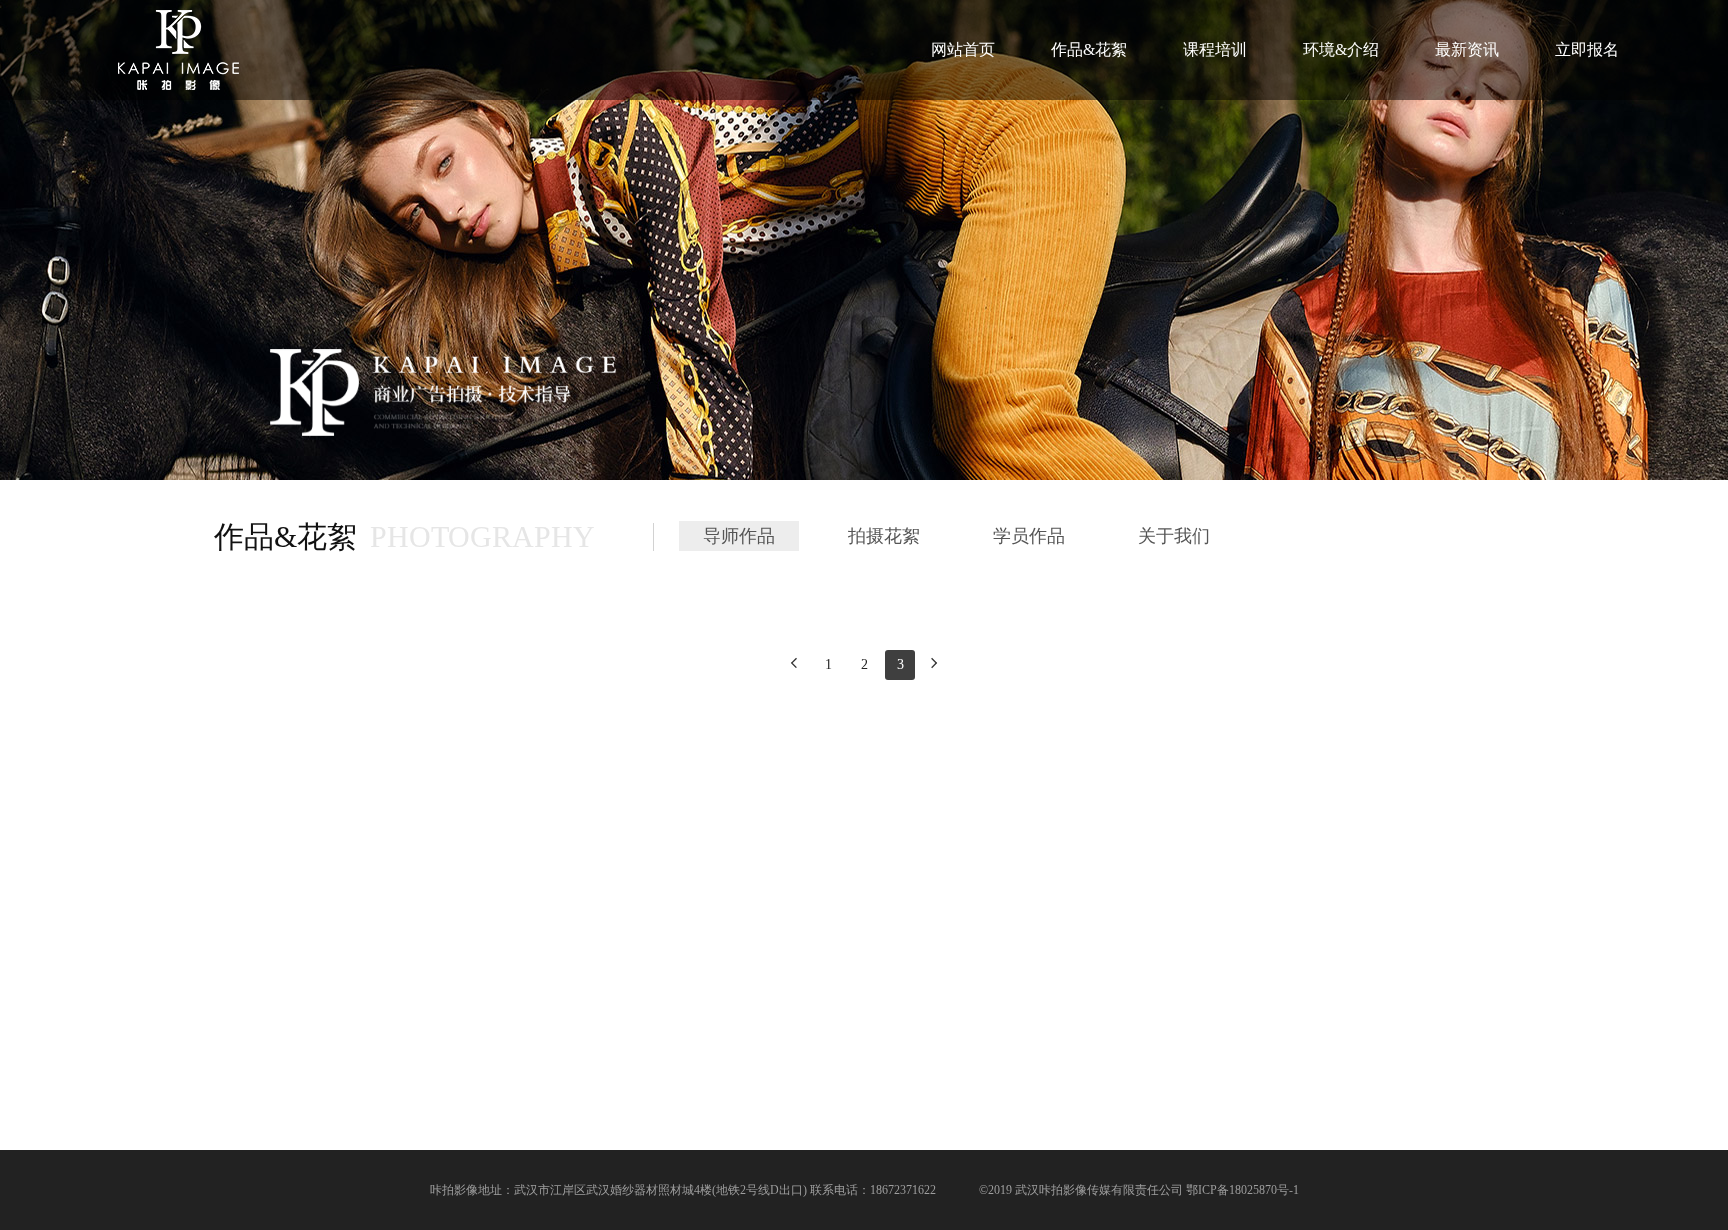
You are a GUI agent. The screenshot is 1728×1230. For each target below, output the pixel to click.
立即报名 (1587, 49)
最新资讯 (1467, 49)
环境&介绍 (1341, 49)
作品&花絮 (1089, 49)
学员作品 (1029, 536)
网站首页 (963, 49)
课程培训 (1215, 49)
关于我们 (1174, 536)
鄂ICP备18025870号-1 (1242, 1190)
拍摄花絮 (884, 536)
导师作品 (739, 536)
